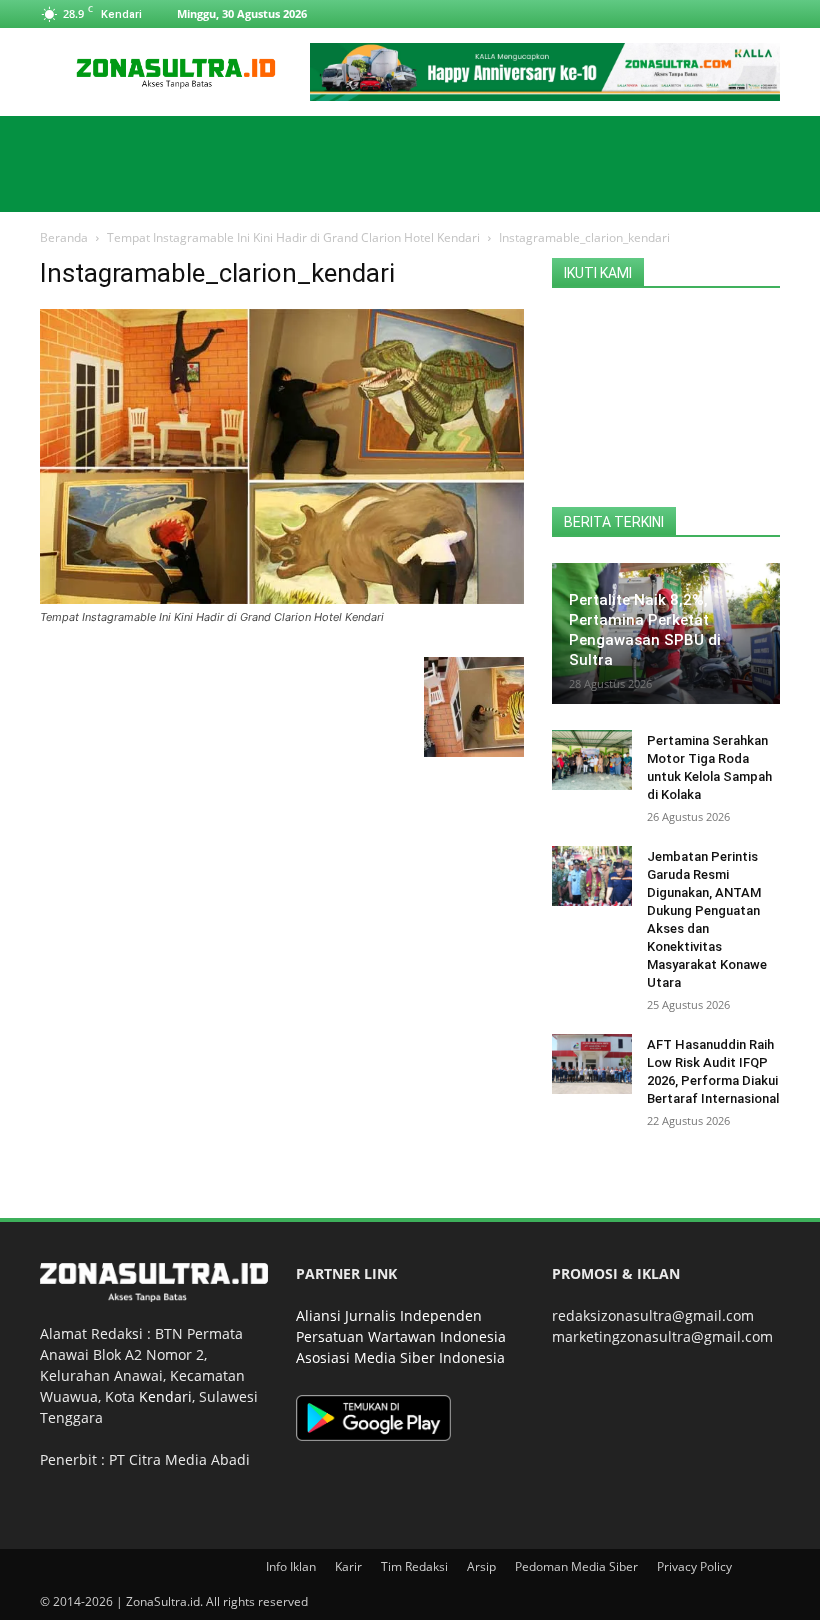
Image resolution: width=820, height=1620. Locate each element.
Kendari (165, 1396)
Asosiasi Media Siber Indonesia (400, 1357)
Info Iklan (291, 1566)
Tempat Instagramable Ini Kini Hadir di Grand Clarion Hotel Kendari (293, 237)
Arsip (481, 1566)
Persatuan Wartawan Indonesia (401, 1336)
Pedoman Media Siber (576, 1566)
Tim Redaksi (414, 1566)
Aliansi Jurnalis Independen (389, 1315)
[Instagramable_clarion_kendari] (282, 598)
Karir (348, 1566)
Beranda (64, 237)
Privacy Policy (694, 1566)
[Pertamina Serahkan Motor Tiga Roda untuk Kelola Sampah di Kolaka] (592, 760)
